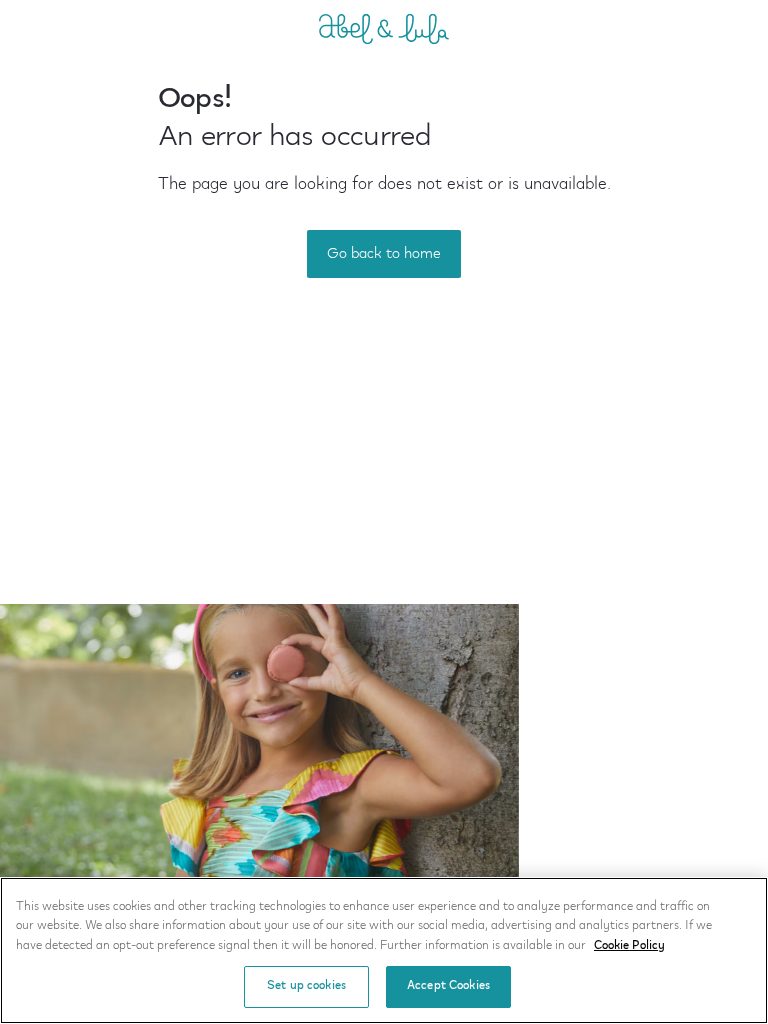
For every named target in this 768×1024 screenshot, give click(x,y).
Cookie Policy (629, 946)
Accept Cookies (448, 986)
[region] (384, 950)
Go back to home (384, 254)
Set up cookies (306, 986)
